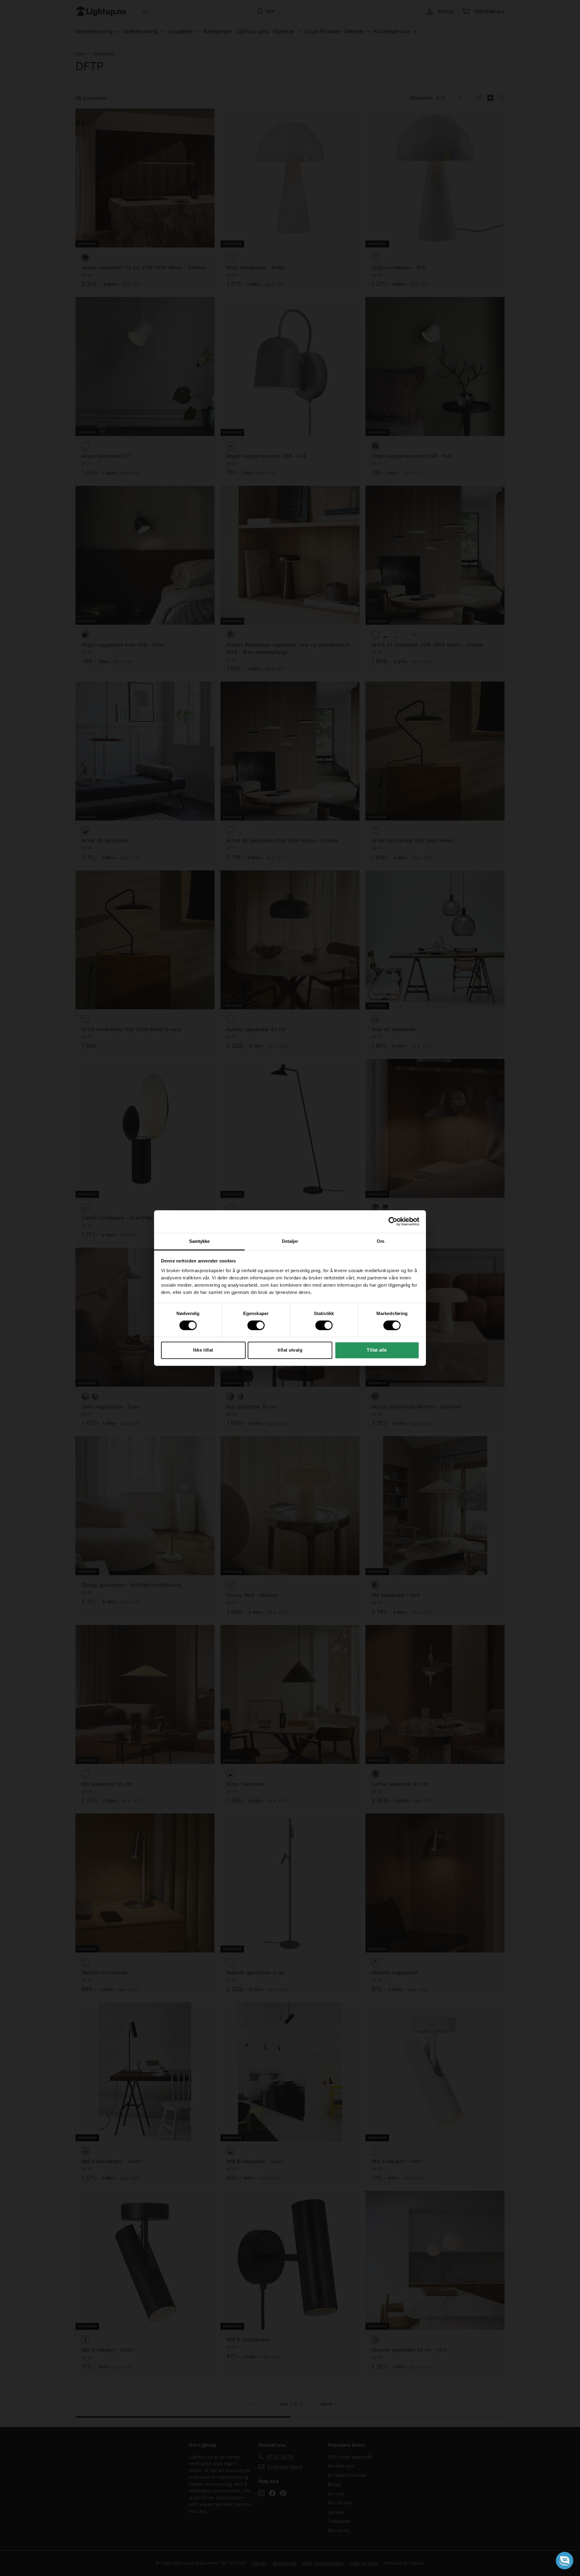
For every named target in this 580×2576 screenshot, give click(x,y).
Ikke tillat (203, 1350)
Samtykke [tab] (200, 1241)
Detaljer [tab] (290, 1241)
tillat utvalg (290, 1350)
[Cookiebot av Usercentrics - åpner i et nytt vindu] (393, 1221)
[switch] (256, 1325)
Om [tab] (380, 1241)
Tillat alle (377, 1350)
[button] (565, 2561)
